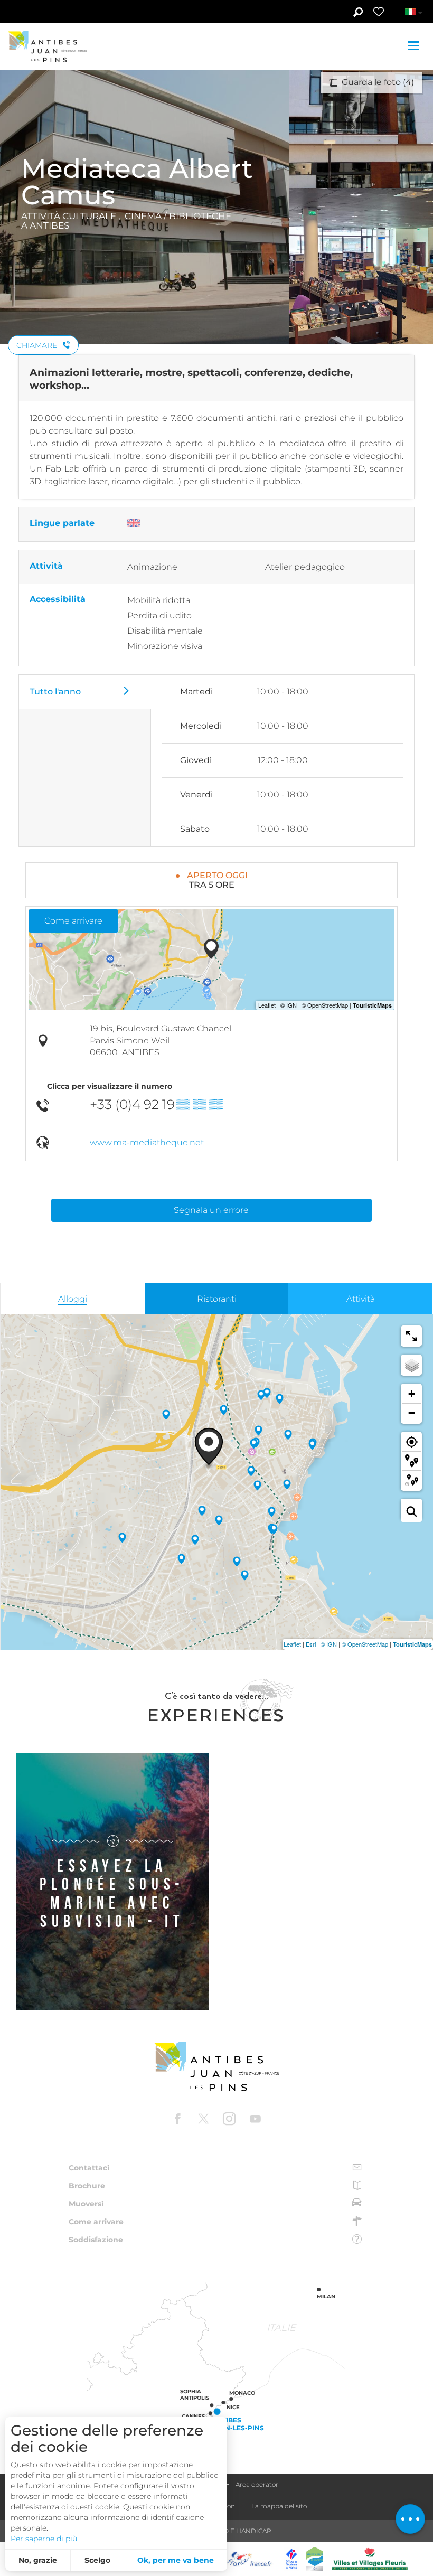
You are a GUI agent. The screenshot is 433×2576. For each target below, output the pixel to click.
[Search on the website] (358, 13)
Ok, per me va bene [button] (176, 2560)
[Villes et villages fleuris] (370, 2559)
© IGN (329, 1644)
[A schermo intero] (411, 1336)
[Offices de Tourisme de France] (291, 2559)
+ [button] (412, 1394)
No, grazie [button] (38, 2560)
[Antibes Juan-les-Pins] (216, 2067)
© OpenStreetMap (365, 1644)
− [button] (412, 1413)
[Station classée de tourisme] (315, 2559)
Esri (311, 1644)
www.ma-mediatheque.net (147, 1143)
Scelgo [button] (97, 2560)
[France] (250, 2559)
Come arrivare (73, 921)
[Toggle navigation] (415, 46)
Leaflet (292, 1644)
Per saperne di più (44, 2539)
